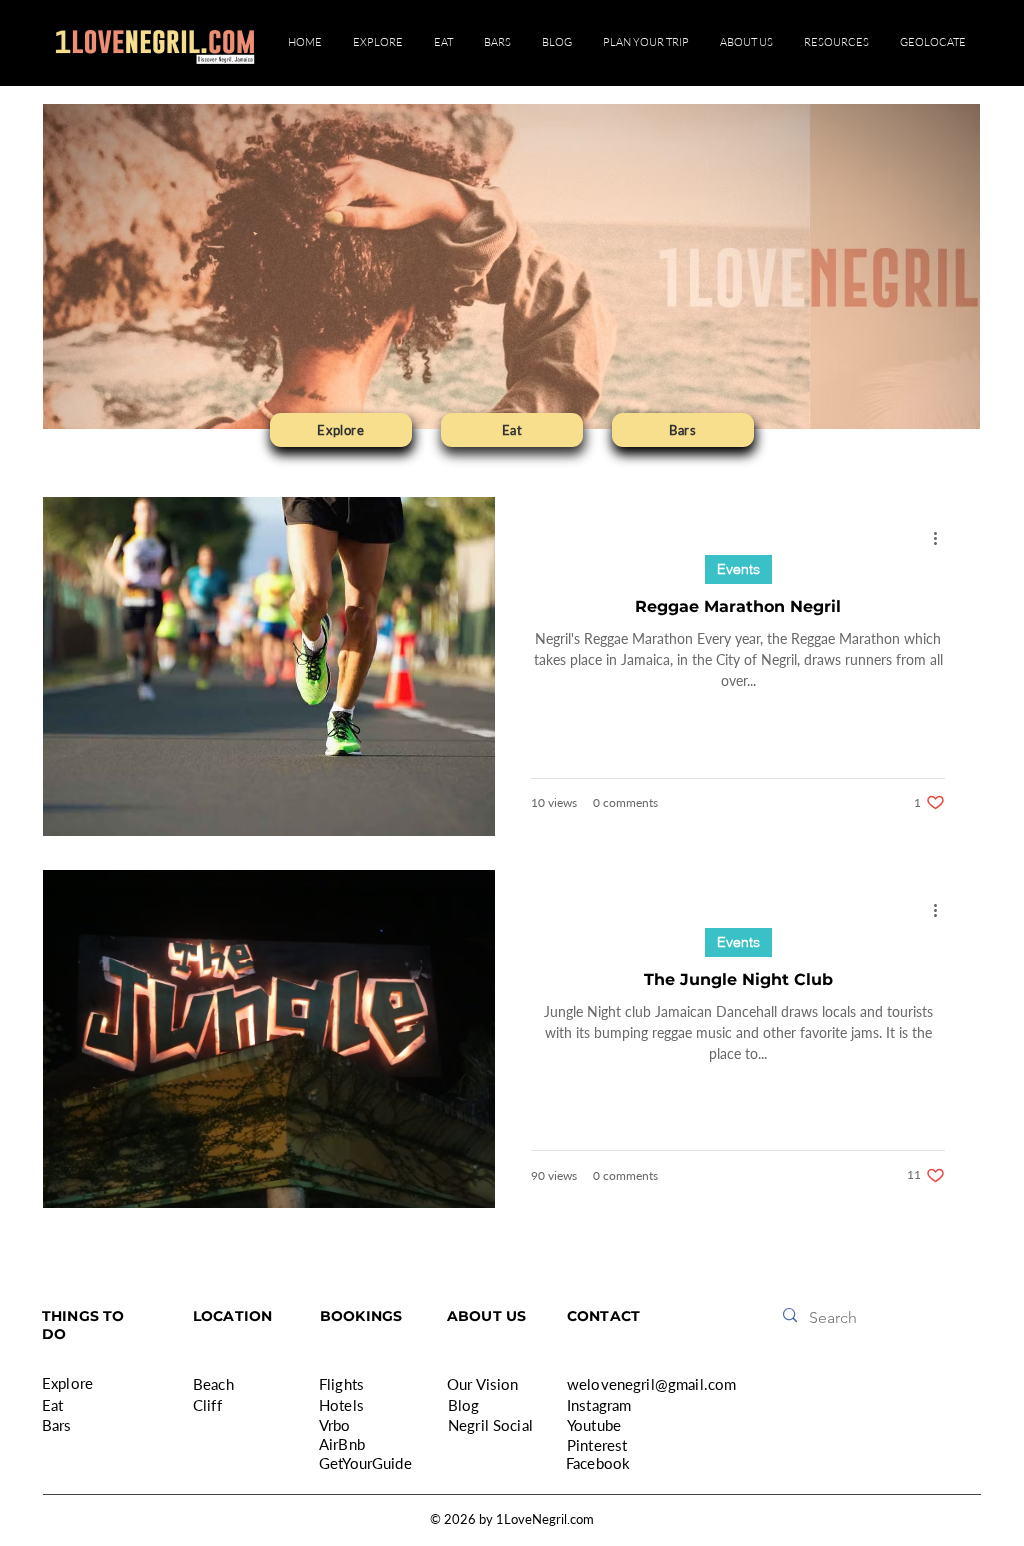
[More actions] (942, 538)
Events (738, 569)
